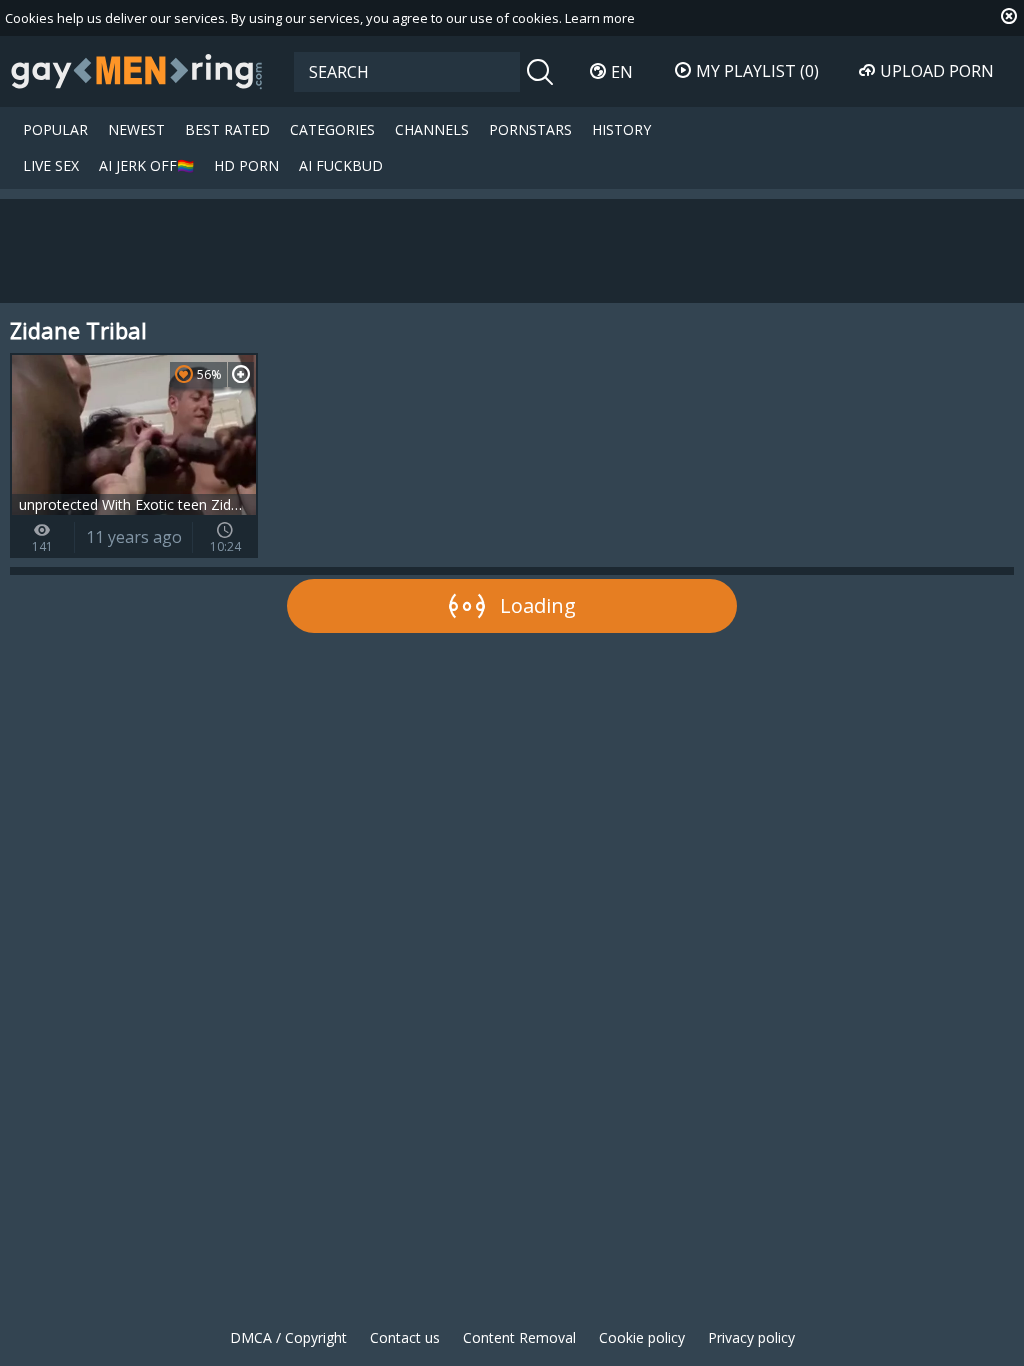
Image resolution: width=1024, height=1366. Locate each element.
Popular (55, 129)
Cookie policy (642, 1337)
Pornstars (530, 129)
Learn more (600, 18)
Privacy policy (751, 1337)
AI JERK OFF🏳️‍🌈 (146, 165)
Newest (136, 129)
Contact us (405, 1337)
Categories (332, 129)
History (621, 129)
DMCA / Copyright (288, 1337)
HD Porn (246, 165)
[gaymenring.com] (137, 71)
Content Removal (519, 1337)
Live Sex (51, 165)
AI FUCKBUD (341, 165)
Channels (432, 129)
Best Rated (227, 129)
